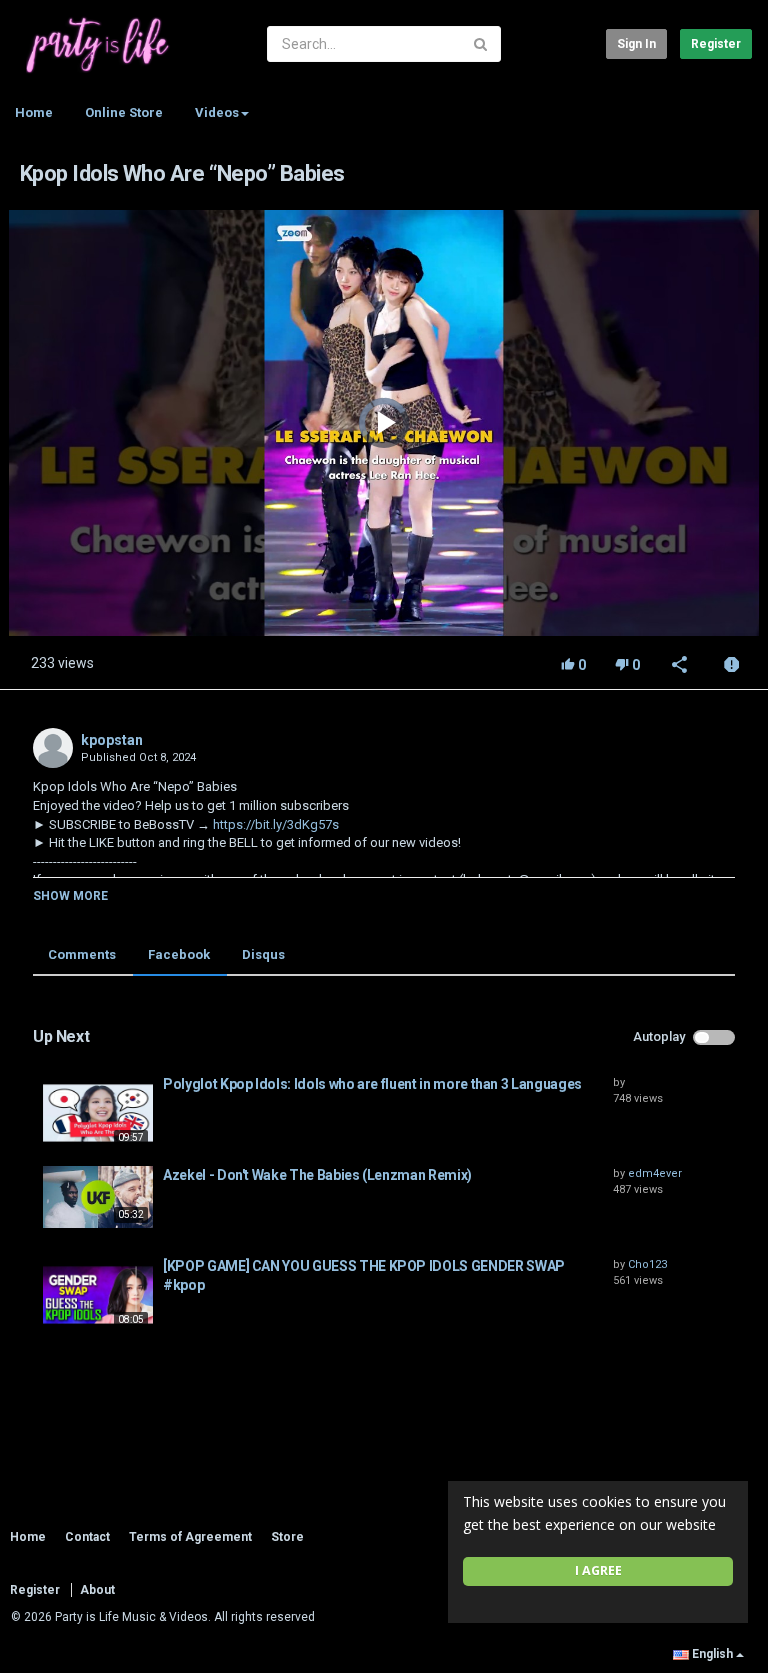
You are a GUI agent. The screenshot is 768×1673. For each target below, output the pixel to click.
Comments (82, 954)
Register (716, 44)
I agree (598, 1570)
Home (34, 112)
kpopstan (112, 740)
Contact (87, 1537)
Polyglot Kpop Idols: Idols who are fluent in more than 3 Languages (372, 1084)
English (712, 1654)
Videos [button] (217, 112)
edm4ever (655, 1173)
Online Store (124, 112)
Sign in (636, 44)
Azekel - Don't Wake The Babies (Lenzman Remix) (317, 1175)
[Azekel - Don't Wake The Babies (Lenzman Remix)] (98, 1197)
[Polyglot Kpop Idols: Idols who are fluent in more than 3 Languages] (98, 1113)
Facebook (179, 954)
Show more (70, 896)
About (97, 1590)
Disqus (263, 954)
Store (287, 1537)
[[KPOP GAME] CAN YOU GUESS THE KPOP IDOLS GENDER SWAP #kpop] (98, 1295)
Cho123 (647, 1264)
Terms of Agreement (190, 1537)
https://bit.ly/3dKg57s (274, 824)
